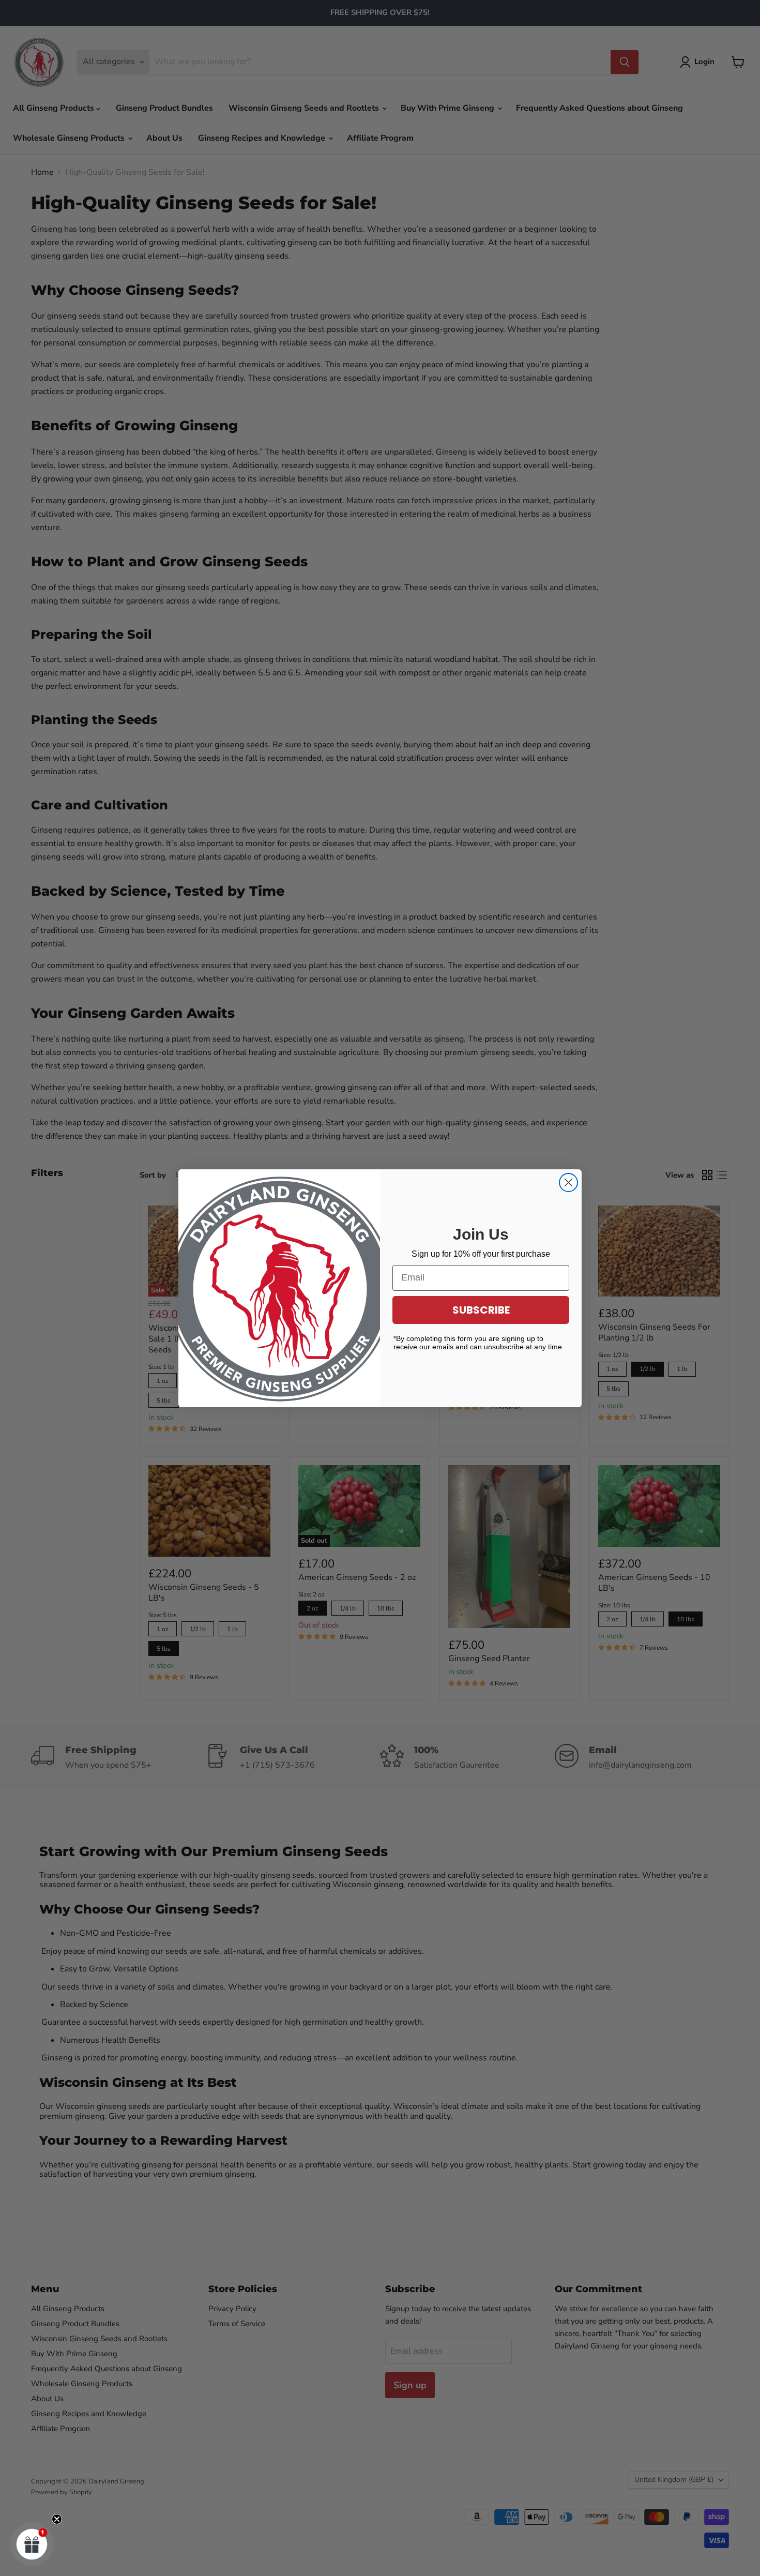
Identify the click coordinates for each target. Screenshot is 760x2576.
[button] (32, 2544)
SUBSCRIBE (481, 1310)
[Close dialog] (568, 1182)
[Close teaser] (57, 2519)
